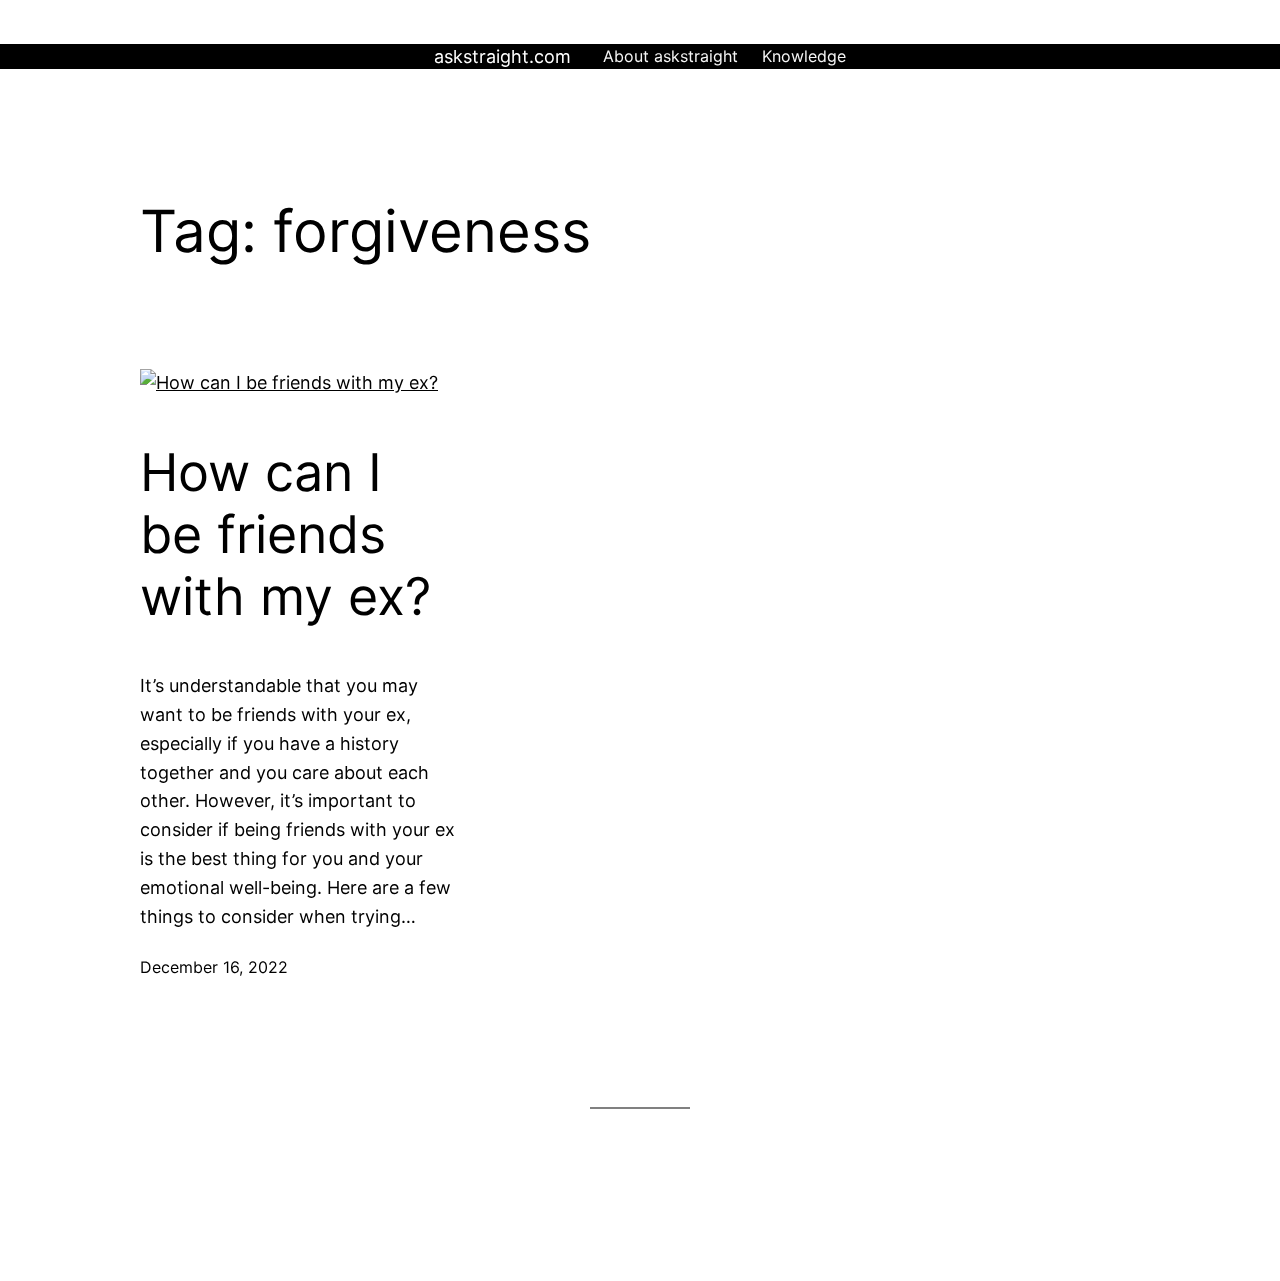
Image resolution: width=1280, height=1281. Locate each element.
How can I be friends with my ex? (285, 535)
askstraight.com (502, 56)
